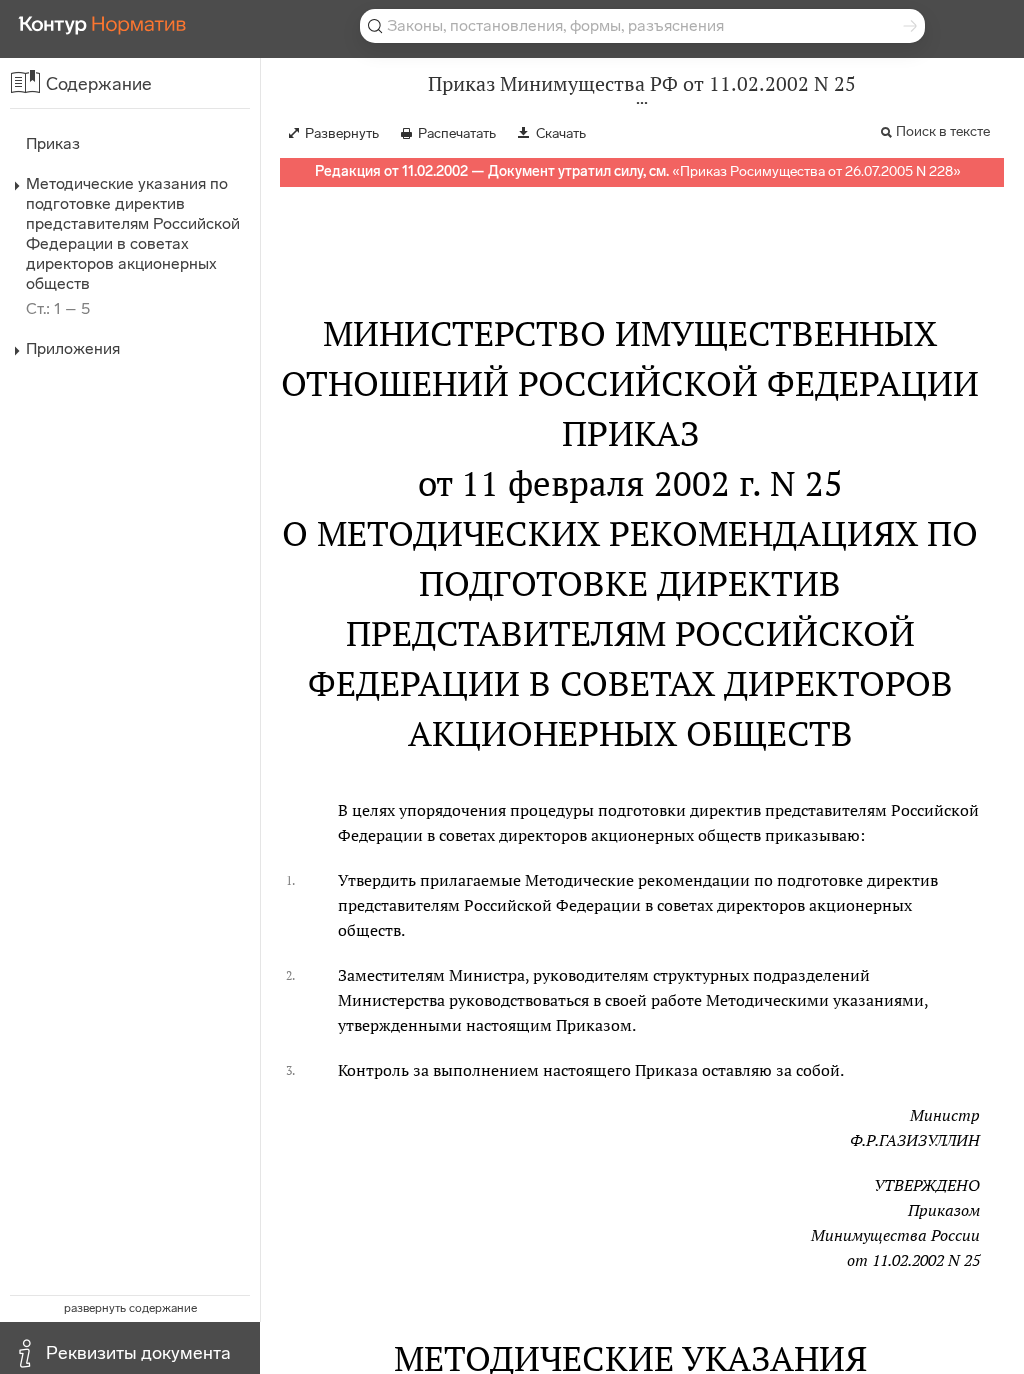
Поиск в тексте (943, 131)
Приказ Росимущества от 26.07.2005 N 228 (816, 171)
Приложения (73, 348)
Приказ (53, 143)
